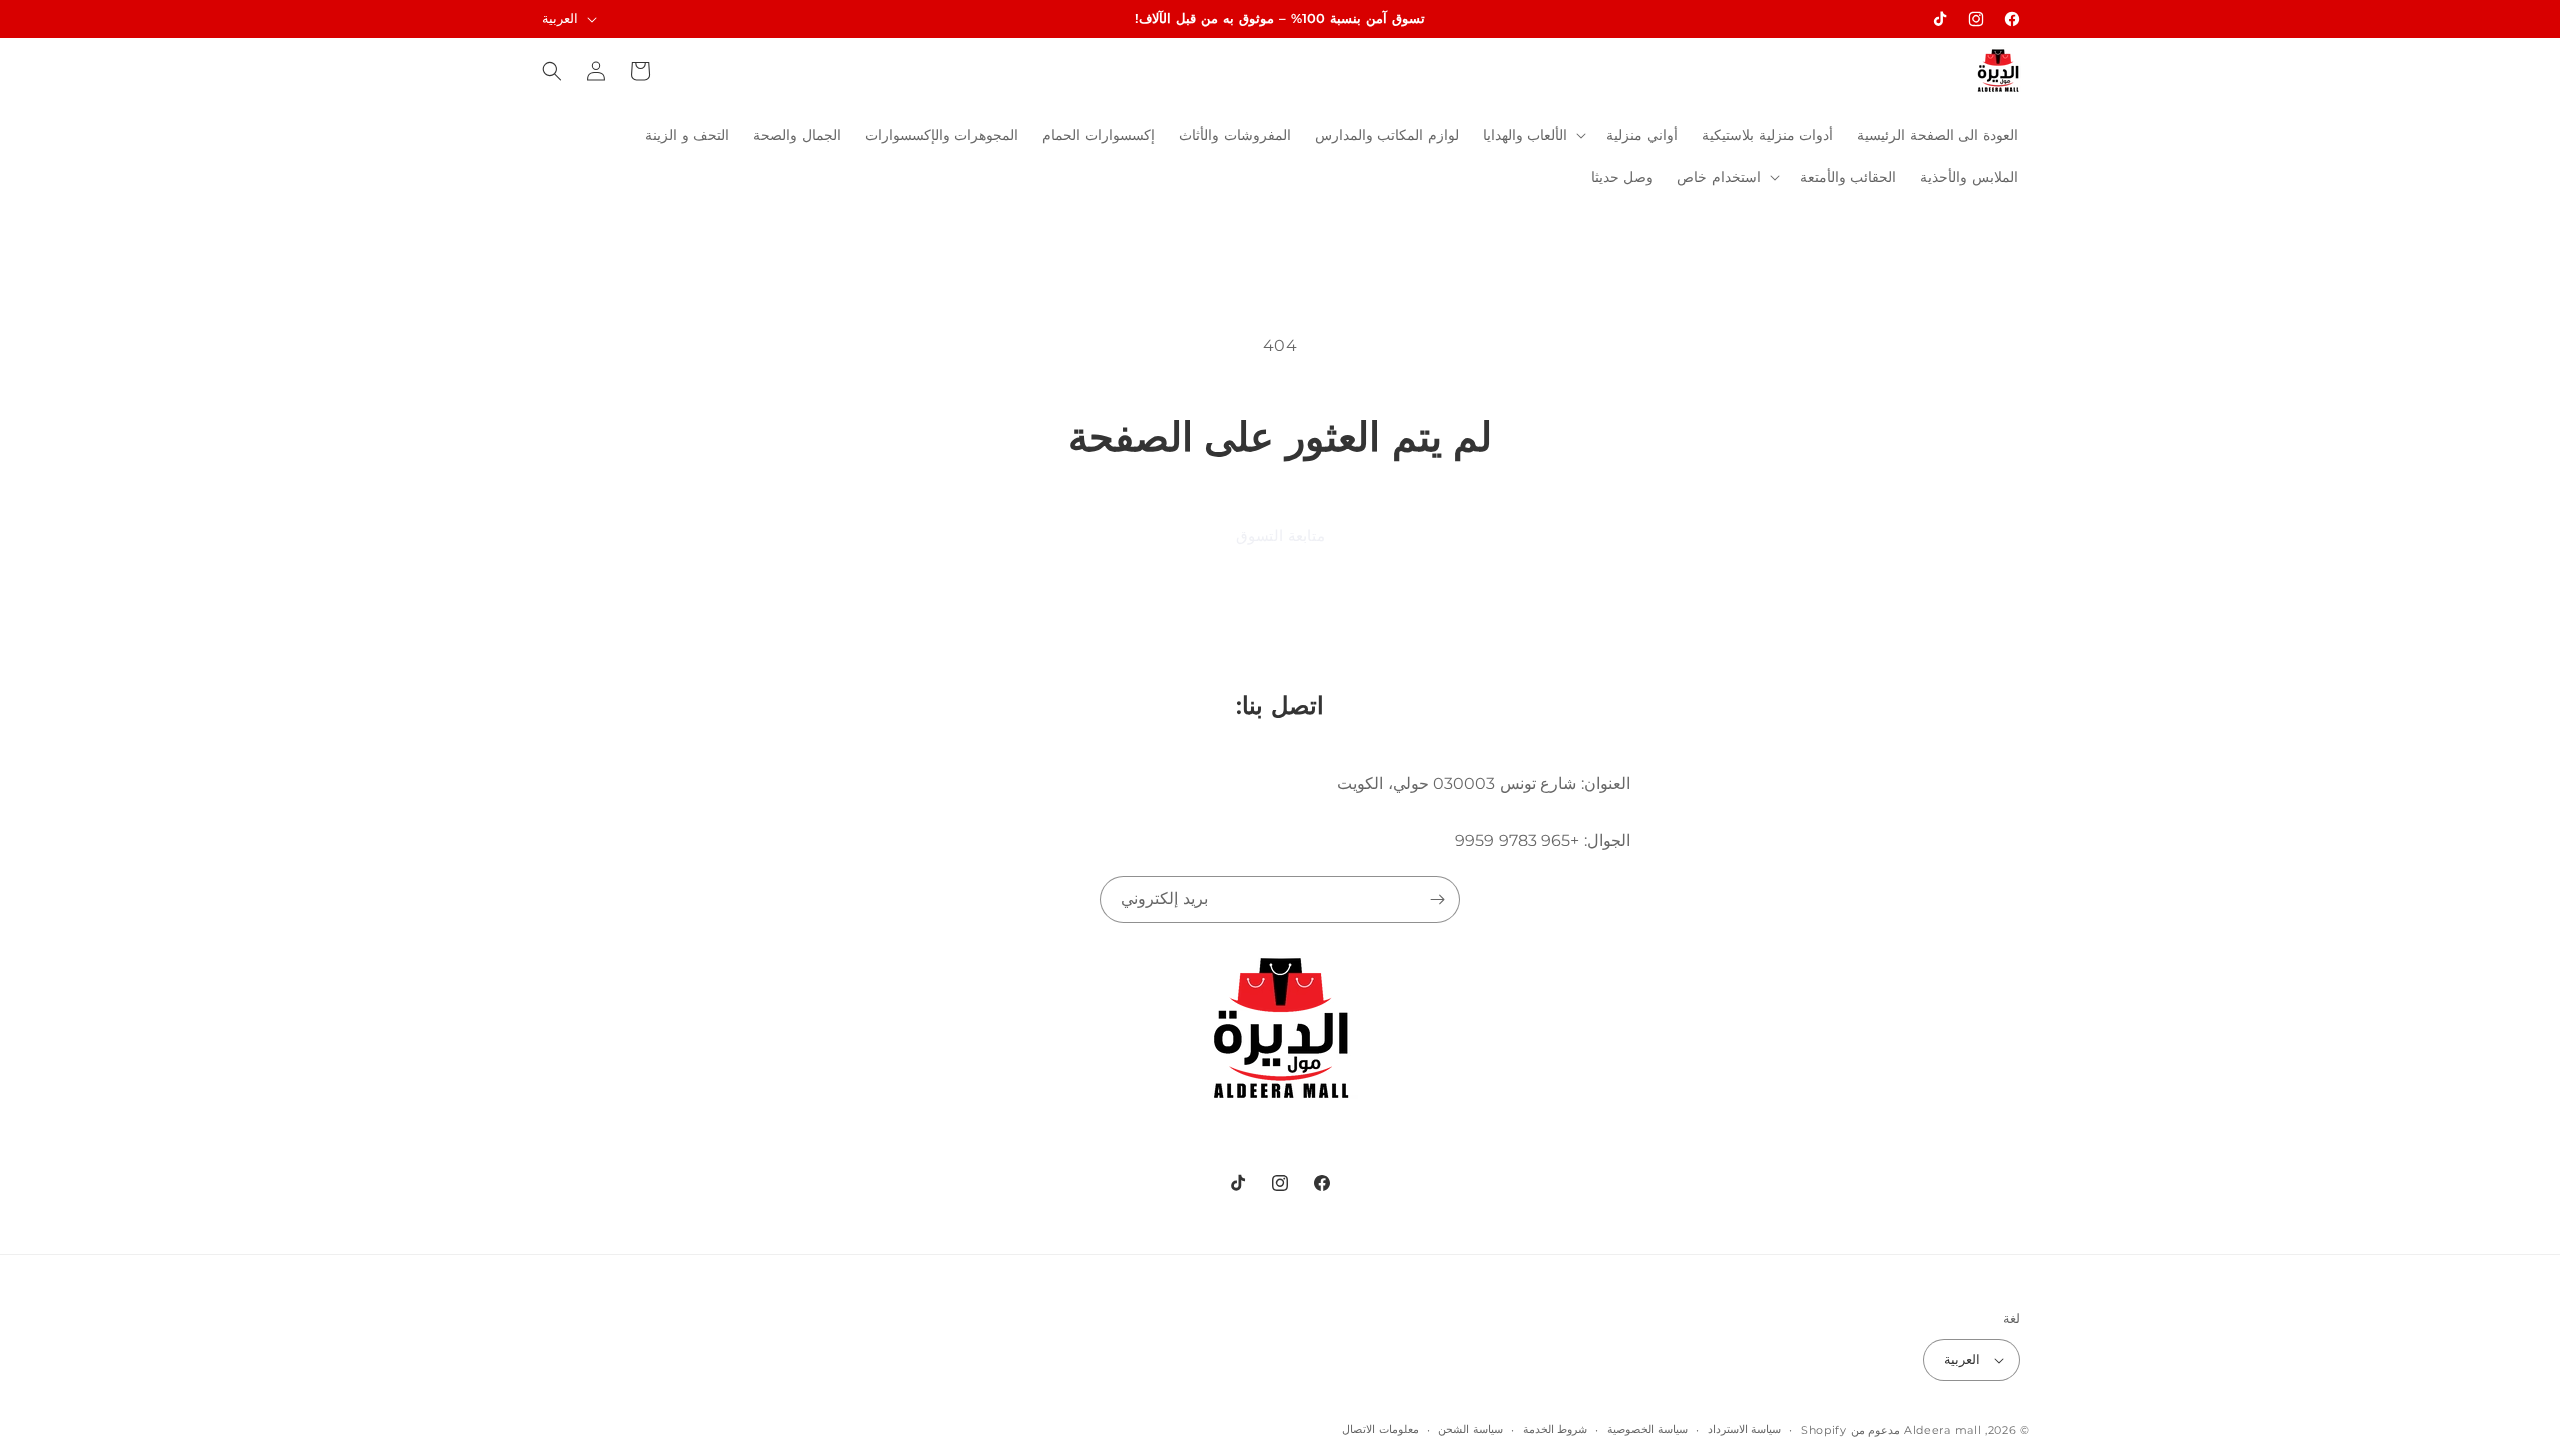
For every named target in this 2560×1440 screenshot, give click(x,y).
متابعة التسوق (1280, 535)
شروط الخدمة (1555, 1429)
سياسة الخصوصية (1647, 1429)
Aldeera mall (1942, 1430)
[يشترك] (1437, 899)
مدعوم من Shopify (1850, 1430)
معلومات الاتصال (1380, 1429)
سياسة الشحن (1470, 1429)
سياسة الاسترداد (1745, 1429)
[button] (1533, 135)
